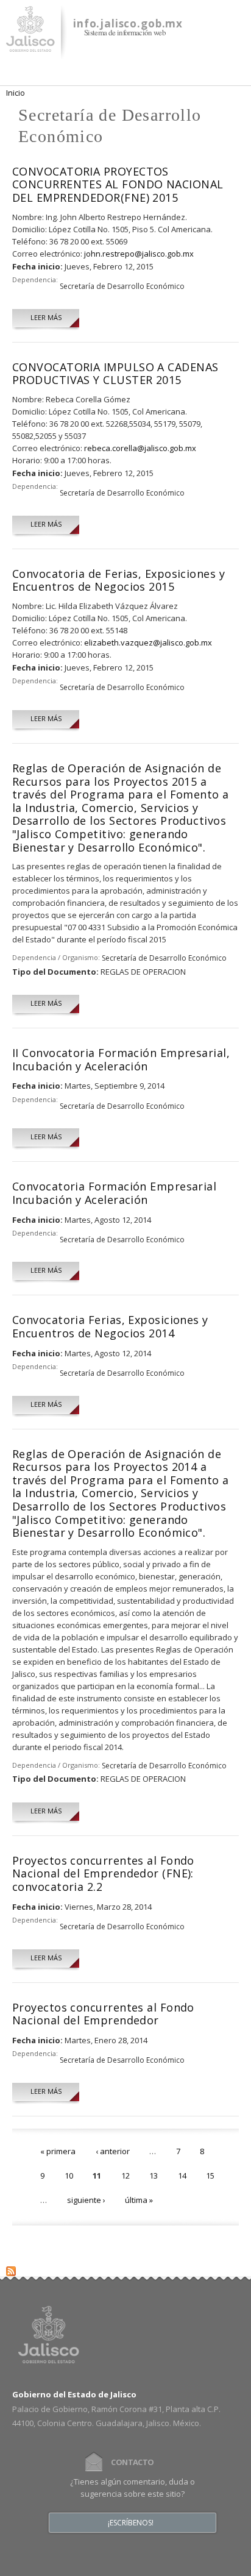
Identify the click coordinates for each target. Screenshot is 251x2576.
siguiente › (86, 2200)
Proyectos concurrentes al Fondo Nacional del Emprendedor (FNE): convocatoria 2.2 (103, 1873)
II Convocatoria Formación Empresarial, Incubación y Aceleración (121, 1059)
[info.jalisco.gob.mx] (30, 44)
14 (182, 2176)
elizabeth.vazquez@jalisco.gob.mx (148, 642)
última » (139, 2200)
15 (210, 2176)
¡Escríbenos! (131, 2523)
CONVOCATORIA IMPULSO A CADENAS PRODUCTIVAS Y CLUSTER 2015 (115, 374)
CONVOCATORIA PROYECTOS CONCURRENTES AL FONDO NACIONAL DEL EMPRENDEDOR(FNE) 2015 (118, 184)
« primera (58, 2151)
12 (125, 2176)
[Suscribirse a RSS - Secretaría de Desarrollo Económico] (11, 2269)
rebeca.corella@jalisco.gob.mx (140, 448)
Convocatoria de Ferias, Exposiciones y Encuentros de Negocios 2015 (118, 580)
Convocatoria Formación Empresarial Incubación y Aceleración (114, 1193)
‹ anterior (113, 2151)
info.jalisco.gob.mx (128, 23)
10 (69, 2176)
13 (154, 2176)
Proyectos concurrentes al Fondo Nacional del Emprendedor (103, 2014)
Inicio (16, 93)
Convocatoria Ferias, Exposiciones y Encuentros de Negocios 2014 (110, 1326)
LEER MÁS (46, 317)
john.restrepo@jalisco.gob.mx (139, 254)
